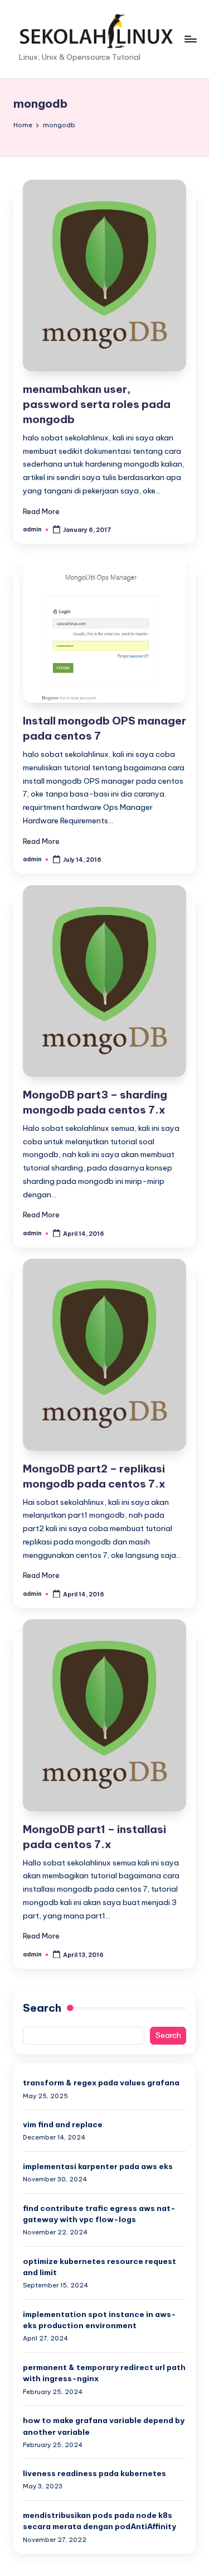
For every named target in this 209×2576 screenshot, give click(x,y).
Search (42, 2008)
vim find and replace (63, 2124)
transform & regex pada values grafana (101, 2083)
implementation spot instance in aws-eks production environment (99, 2320)
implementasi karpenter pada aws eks (98, 2166)
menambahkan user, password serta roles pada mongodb (97, 404)
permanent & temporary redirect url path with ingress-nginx (104, 2373)
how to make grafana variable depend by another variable (104, 2426)
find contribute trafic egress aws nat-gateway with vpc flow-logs (99, 2214)
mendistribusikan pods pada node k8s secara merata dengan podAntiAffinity (99, 2521)
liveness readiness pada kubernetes (94, 2473)
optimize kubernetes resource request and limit (99, 2267)
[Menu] (190, 39)
